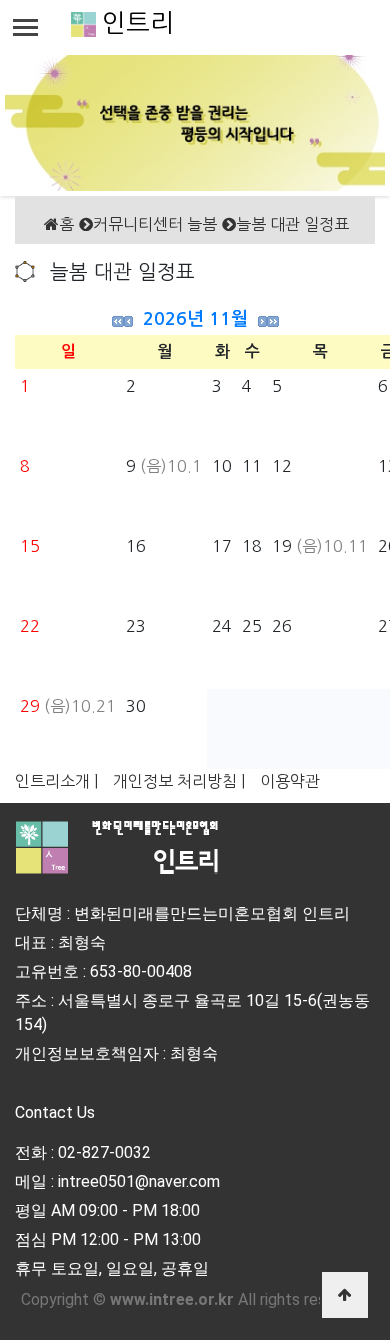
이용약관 (290, 781)
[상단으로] (345, 1295)
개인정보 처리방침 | (179, 781)
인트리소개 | (56, 781)
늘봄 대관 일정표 (292, 224)
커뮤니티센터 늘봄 (155, 224)
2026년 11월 (195, 319)
